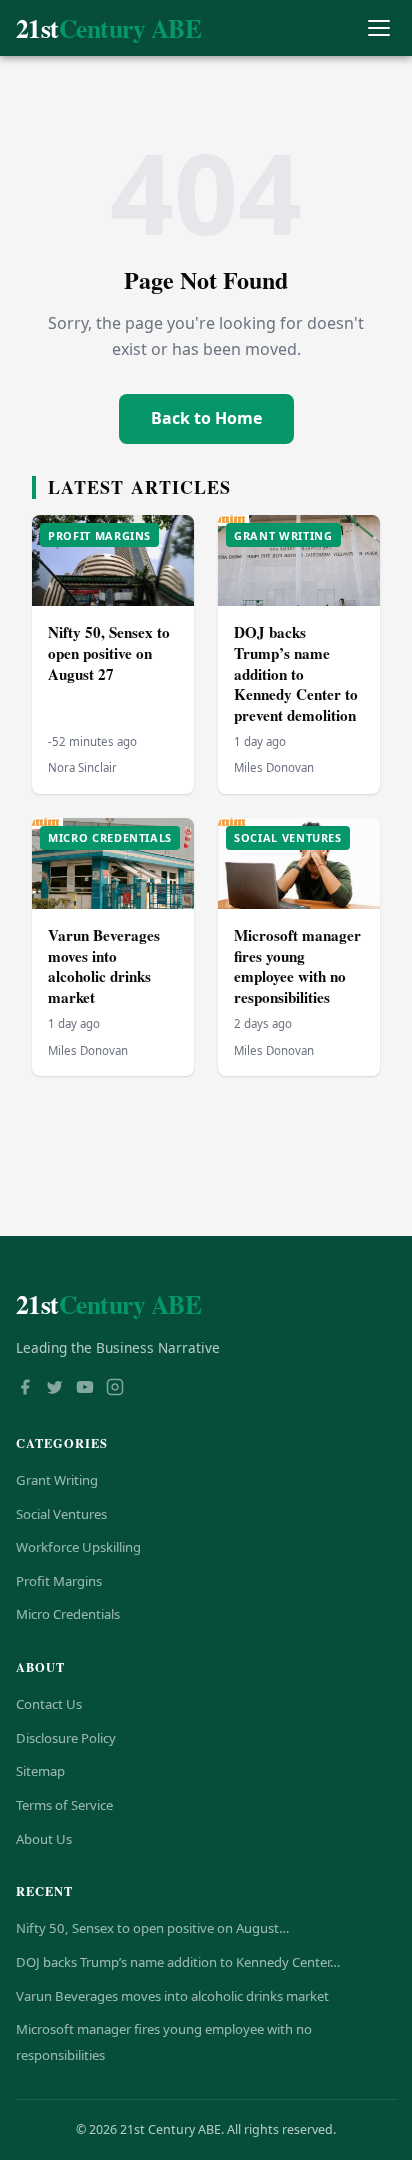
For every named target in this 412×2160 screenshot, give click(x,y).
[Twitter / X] (55, 1389)
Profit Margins (59, 1581)
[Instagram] (115, 1389)
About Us (44, 1839)
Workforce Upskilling (78, 1547)
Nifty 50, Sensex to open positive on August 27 (109, 652)
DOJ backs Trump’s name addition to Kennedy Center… (178, 1962)
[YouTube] (85, 1389)
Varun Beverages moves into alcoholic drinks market (104, 966)
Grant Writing (57, 1480)
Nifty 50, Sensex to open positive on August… (152, 1928)
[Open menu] (378, 28)
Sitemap (40, 1771)
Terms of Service (64, 1805)
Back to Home (206, 418)
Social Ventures (61, 1514)
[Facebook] (25, 1389)
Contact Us (49, 1704)
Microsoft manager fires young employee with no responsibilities (297, 966)
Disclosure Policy (66, 1738)
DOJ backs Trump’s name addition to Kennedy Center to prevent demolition (296, 673)
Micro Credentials (68, 1614)
